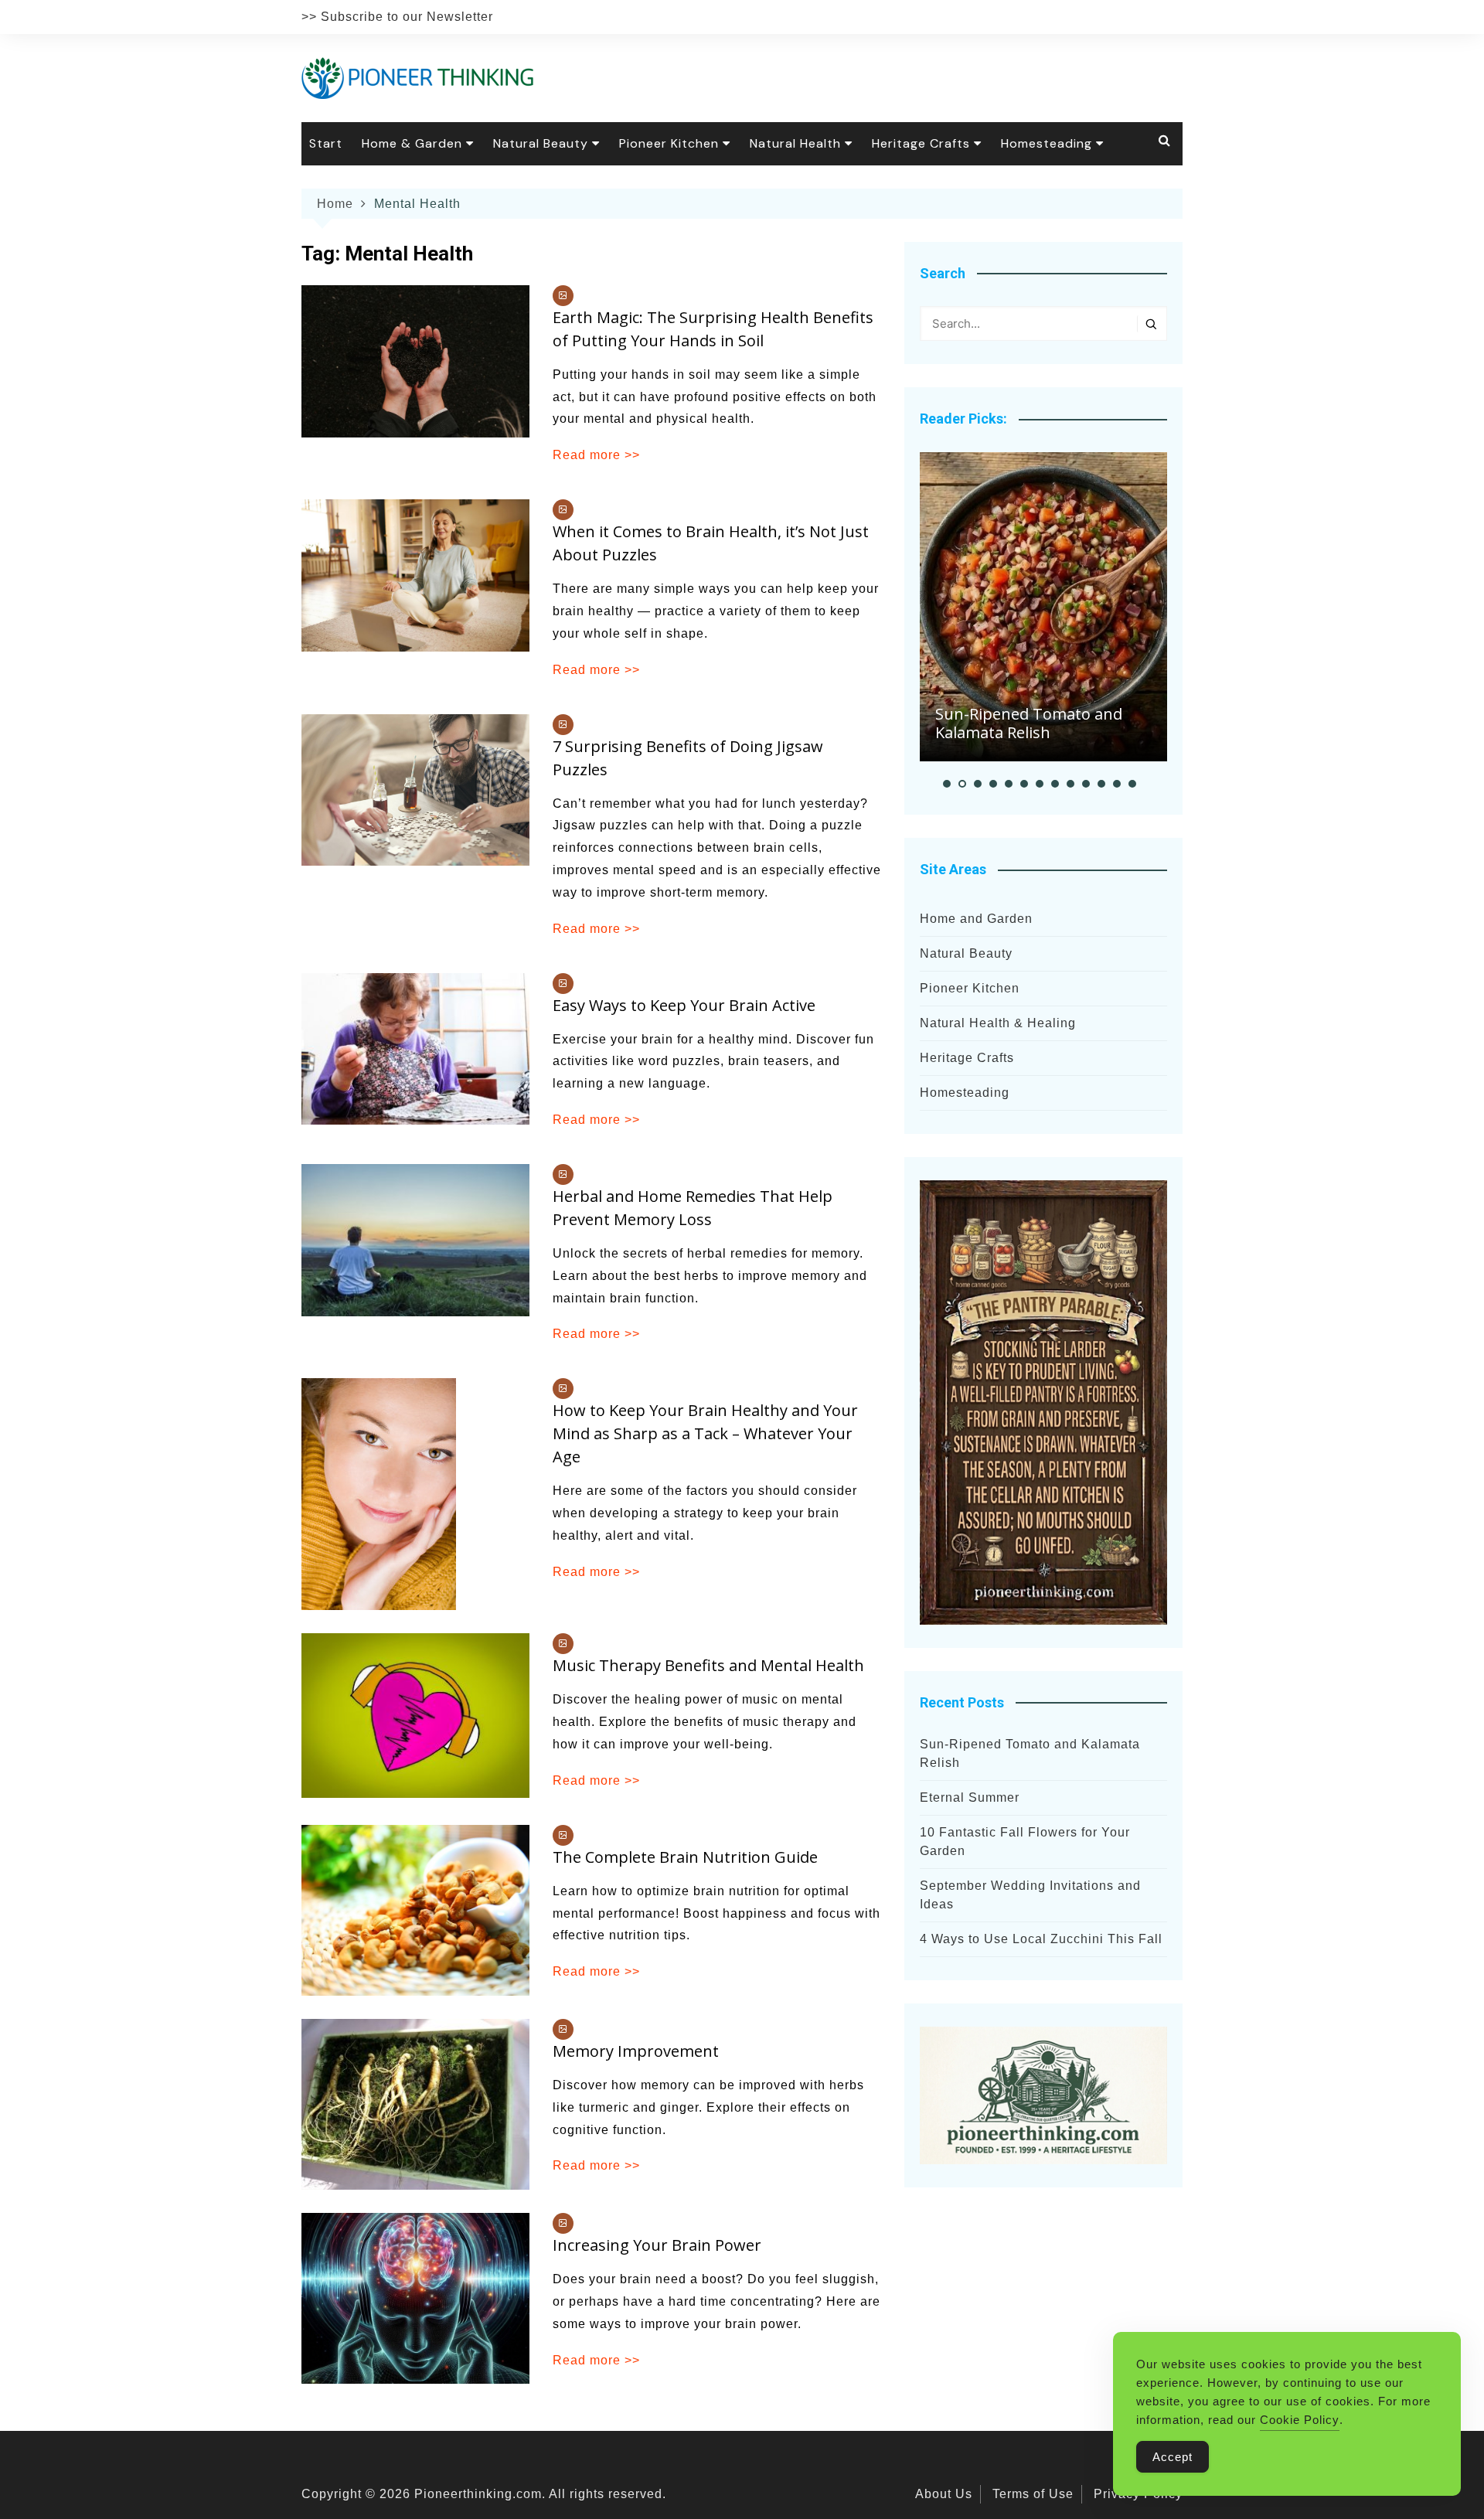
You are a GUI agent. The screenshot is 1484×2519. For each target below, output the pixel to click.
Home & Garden (412, 143)
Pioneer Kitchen (669, 143)
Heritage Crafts (921, 143)
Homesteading (1047, 143)
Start (326, 143)
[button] (947, 784)
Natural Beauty (541, 143)
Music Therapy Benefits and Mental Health (708, 1665)
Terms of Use (1033, 2494)
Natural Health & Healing (998, 1023)
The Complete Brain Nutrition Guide (685, 1857)
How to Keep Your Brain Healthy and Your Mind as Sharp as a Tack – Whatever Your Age (705, 1433)
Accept (1173, 2457)
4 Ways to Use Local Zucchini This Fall (1041, 1939)
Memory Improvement (636, 2051)
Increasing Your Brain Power (657, 2245)
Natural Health (795, 143)
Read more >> (596, 455)
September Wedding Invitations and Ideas (1030, 1895)
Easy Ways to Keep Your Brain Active (684, 1005)
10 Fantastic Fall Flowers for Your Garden (1025, 1842)
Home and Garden (976, 919)
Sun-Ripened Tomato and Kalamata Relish (1029, 723)
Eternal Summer (970, 1797)
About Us (944, 2494)
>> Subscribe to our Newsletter (397, 17)
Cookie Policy (1300, 2420)
